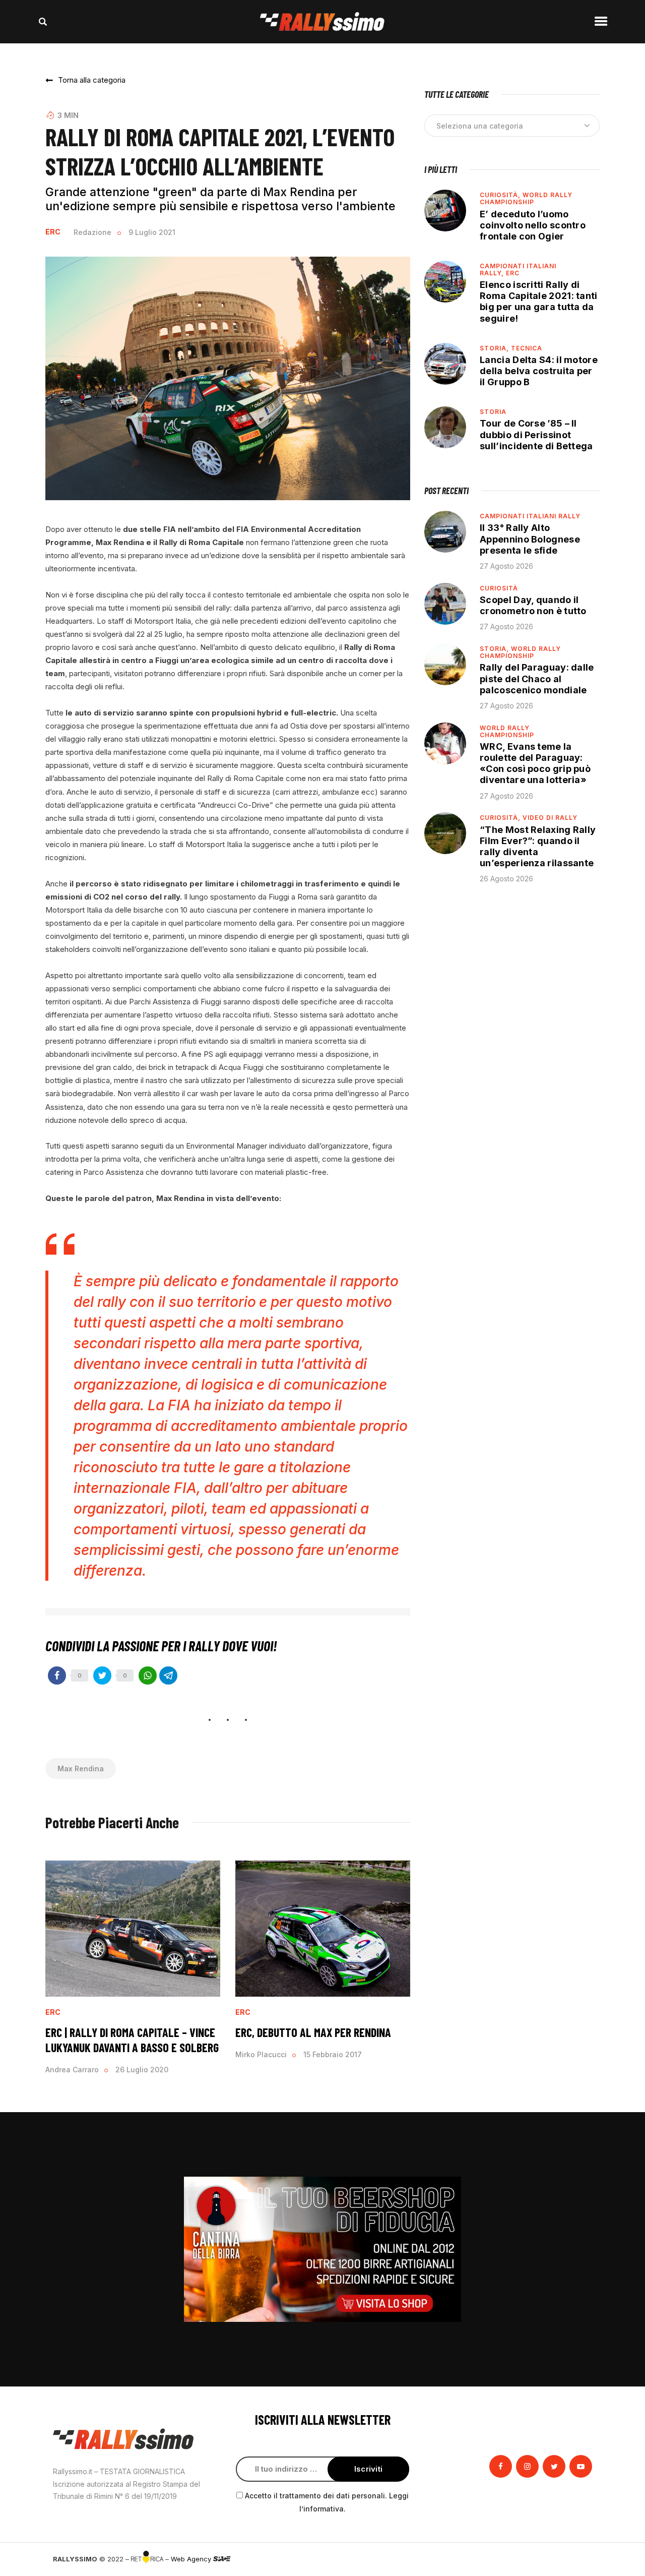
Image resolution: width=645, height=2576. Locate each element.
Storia (493, 412)
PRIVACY (578, 2559)
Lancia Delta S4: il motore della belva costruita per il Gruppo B (539, 371)
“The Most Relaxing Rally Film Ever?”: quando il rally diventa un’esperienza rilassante (538, 846)
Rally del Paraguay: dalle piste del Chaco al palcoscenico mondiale (537, 678)
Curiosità (499, 588)
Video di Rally (550, 818)
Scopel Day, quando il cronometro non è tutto (533, 605)
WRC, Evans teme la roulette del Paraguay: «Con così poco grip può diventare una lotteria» (535, 763)
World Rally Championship (526, 198)
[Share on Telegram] (168, 1675)
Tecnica (527, 348)
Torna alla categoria (92, 80)
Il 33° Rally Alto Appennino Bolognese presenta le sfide (530, 539)
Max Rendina (81, 1769)
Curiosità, (501, 195)
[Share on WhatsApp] (148, 1675)
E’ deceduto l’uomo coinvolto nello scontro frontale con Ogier (533, 225)
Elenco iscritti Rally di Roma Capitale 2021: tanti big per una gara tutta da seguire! (539, 301)
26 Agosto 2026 (506, 879)
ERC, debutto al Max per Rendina (313, 2032)
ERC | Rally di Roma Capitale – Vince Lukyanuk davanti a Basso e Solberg (132, 2040)
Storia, (495, 348)
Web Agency (192, 2559)
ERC (53, 232)
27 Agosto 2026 (506, 566)
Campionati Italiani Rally (530, 516)
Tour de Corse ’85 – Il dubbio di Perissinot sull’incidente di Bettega (536, 434)
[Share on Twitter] (102, 1675)
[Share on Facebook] (57, 1675)
